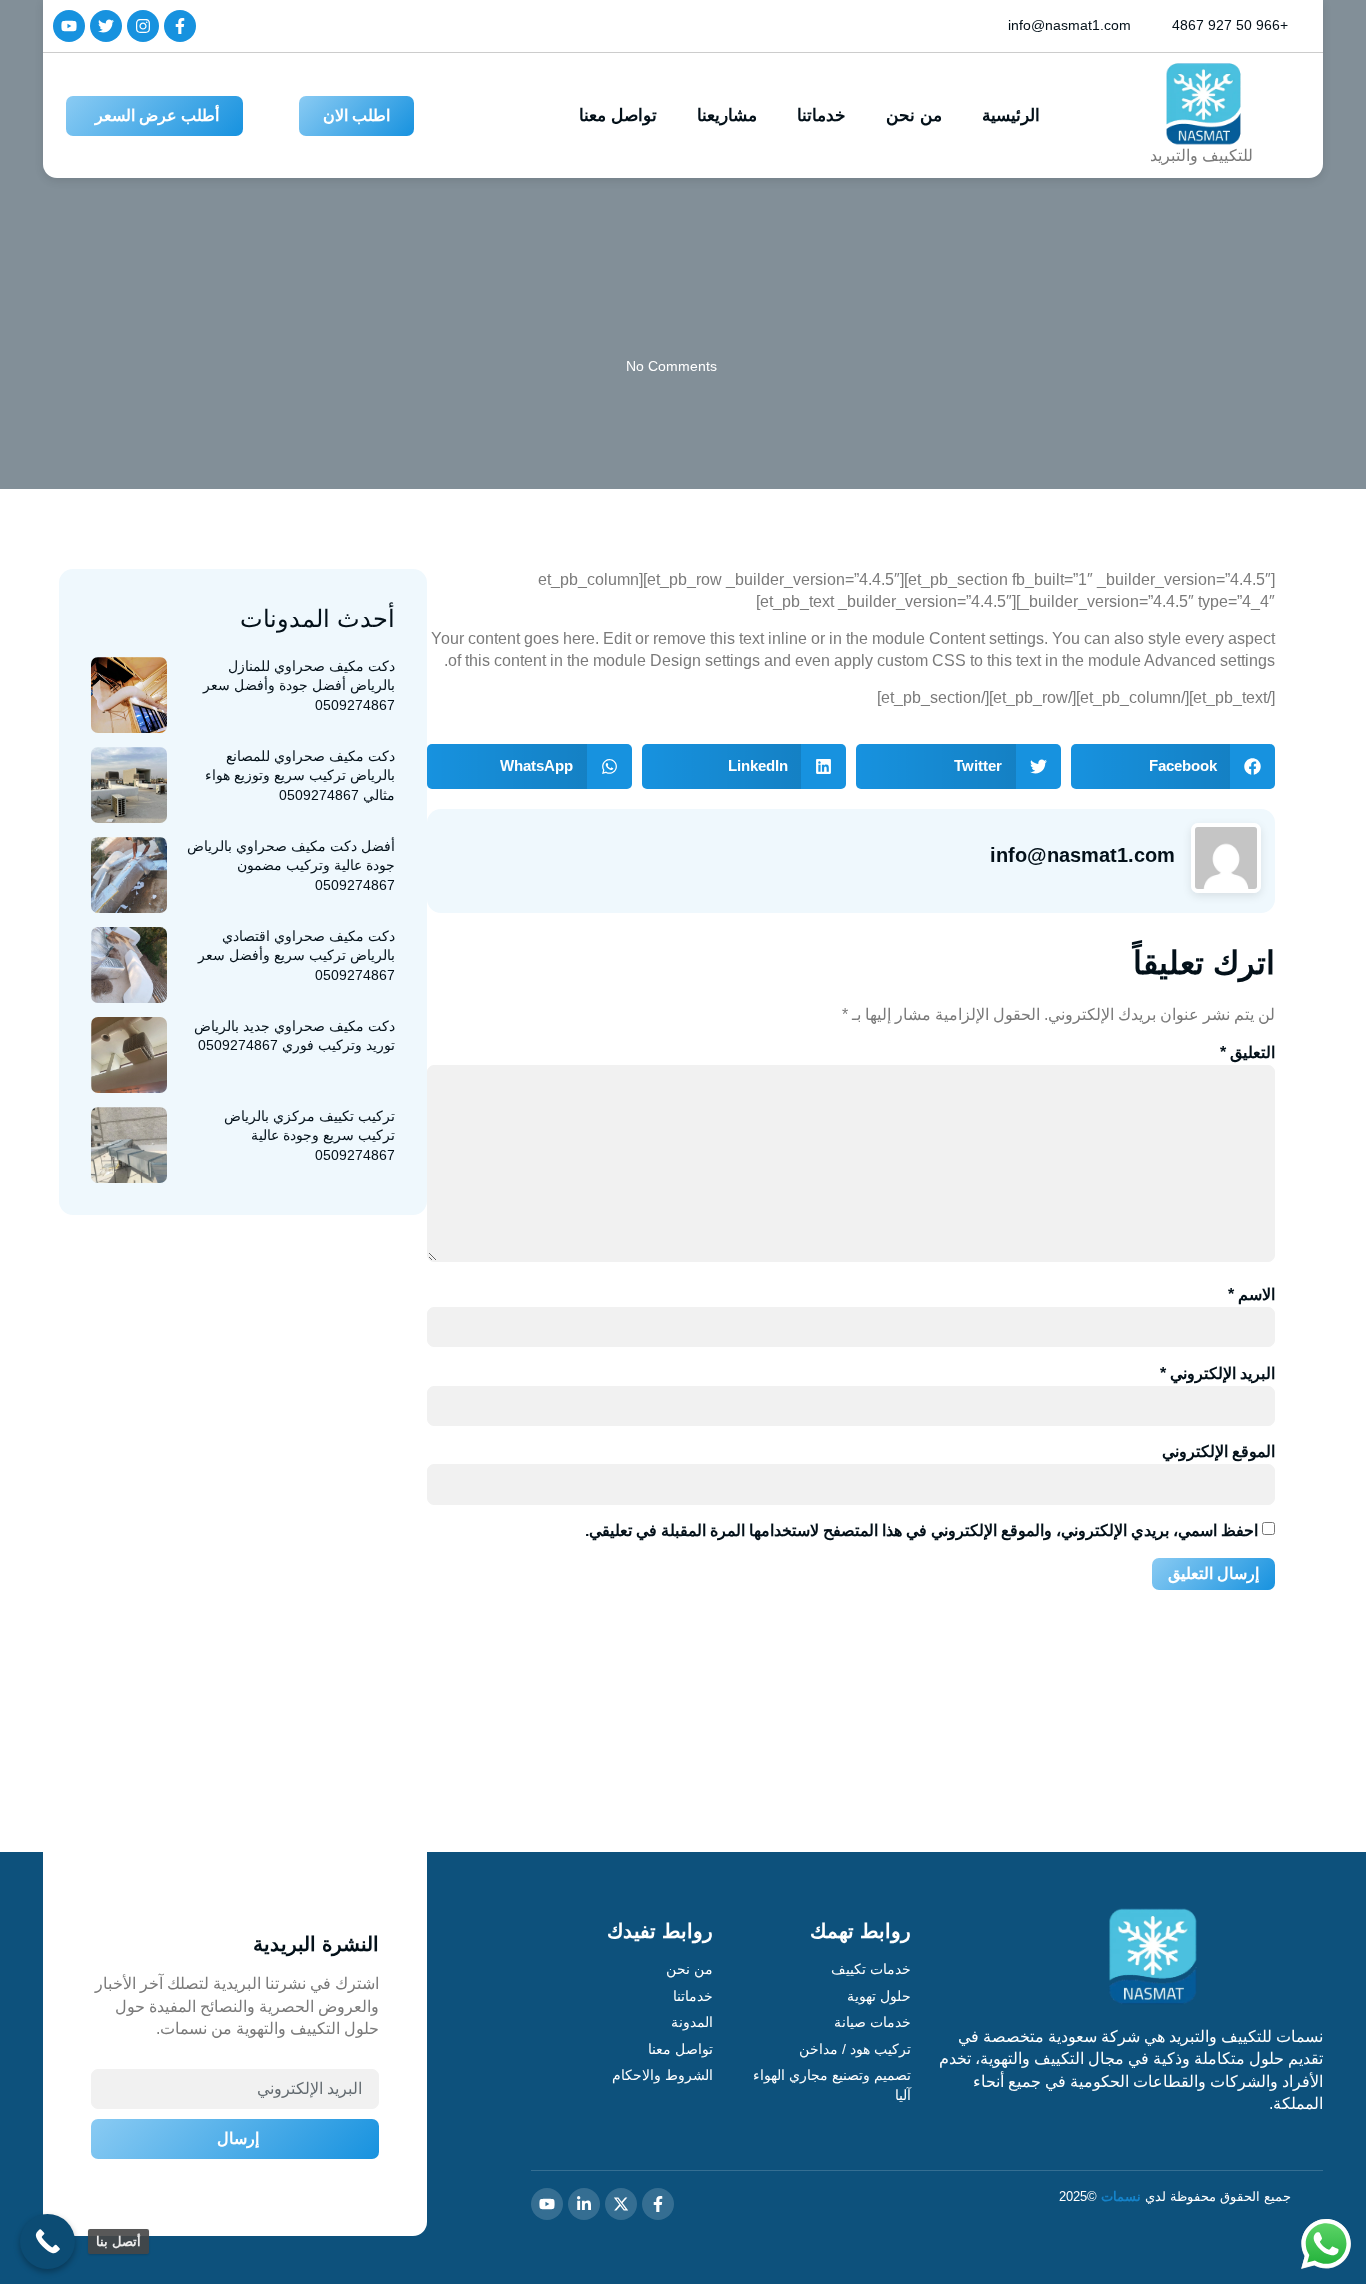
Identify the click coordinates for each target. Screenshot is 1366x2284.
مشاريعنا (727, 115)
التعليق (1247, 1052)
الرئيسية (1011, 115)
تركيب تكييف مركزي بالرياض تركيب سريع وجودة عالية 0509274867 (309, 1135)
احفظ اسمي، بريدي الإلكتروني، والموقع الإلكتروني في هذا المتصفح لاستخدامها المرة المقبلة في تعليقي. (921, 1530)
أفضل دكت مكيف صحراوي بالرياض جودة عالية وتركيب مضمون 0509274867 (291, 865)
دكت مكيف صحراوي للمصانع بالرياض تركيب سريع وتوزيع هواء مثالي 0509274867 (300, 775)
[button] (1173, 766)
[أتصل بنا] (47, 2241)
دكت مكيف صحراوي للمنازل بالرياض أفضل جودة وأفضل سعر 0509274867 (299, 685)
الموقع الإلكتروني (1218, 1451)
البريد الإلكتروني (1217, 1373)
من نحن (914, 115)
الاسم (1251, 1294)
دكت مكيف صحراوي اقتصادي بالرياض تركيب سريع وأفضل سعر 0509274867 (296, 955)
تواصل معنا (618, 115)
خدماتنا (821, 115)
